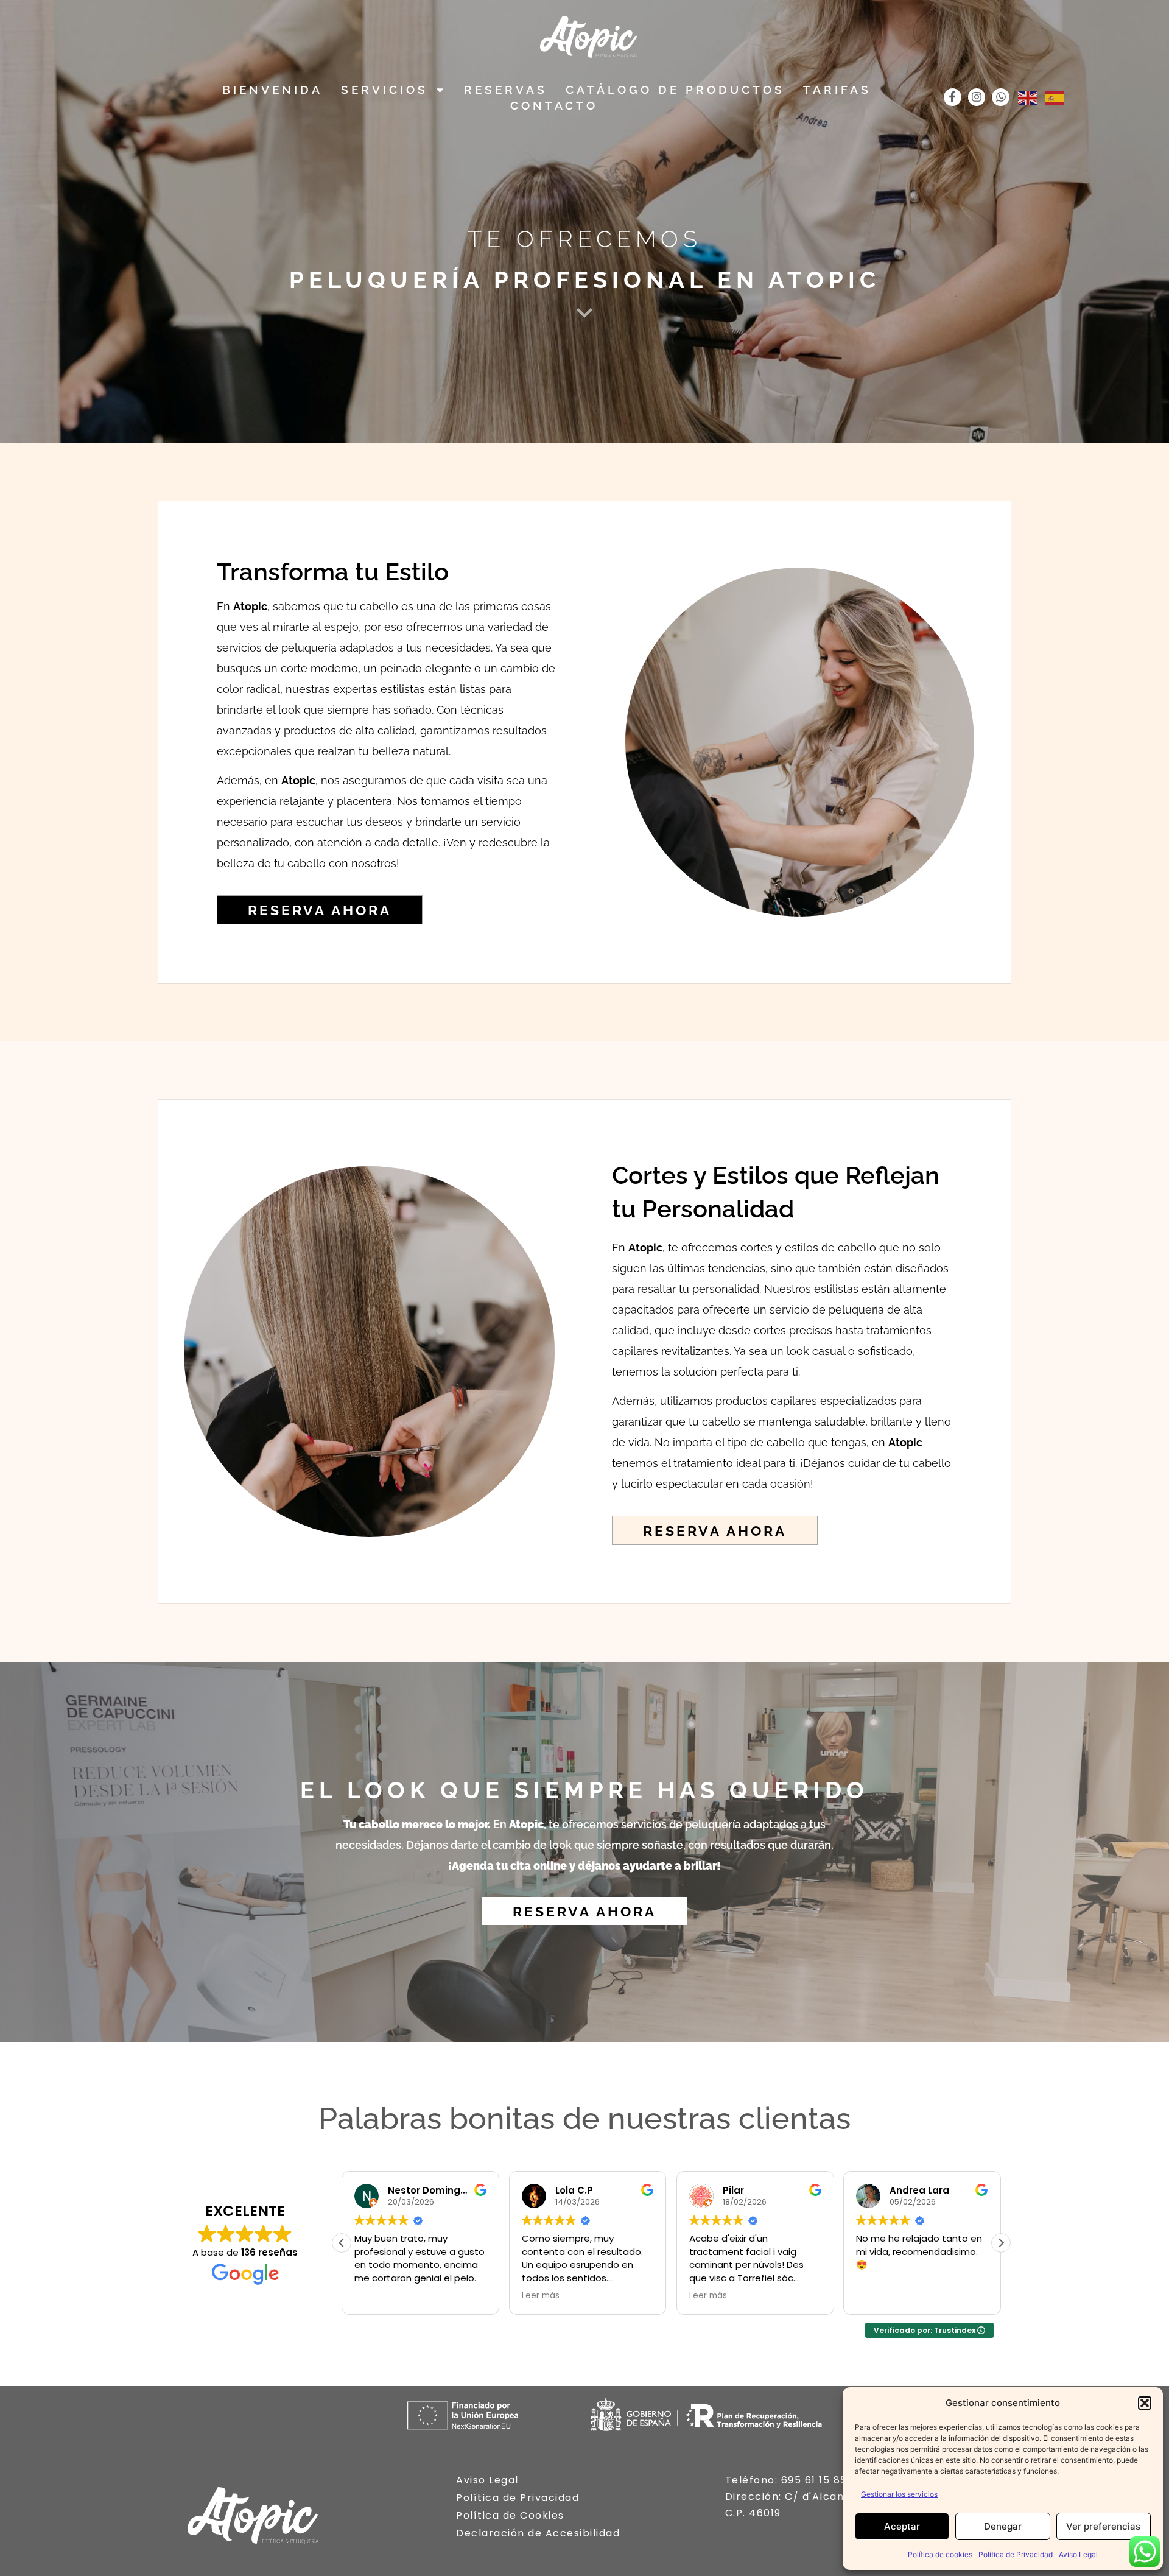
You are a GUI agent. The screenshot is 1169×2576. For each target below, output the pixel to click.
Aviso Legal (1078, 2554)
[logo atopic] (589, 37)
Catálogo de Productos (675, 90)
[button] (1145, 2403)
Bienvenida (272, 90)
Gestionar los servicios (899, 2494)
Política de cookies (940, 2554)
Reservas (506, 90)
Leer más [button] (541, 2296)
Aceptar (902, 2526)
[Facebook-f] (953, 97)
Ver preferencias (1103, 2526)
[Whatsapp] (1001, 97)
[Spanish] (1055, 97)
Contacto (554, 105)
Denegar (1003, 2526)
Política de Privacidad (1016, 2554)
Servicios (384, 90)
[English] (1028, 97)
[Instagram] (977, 97)
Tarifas (837, 90)
